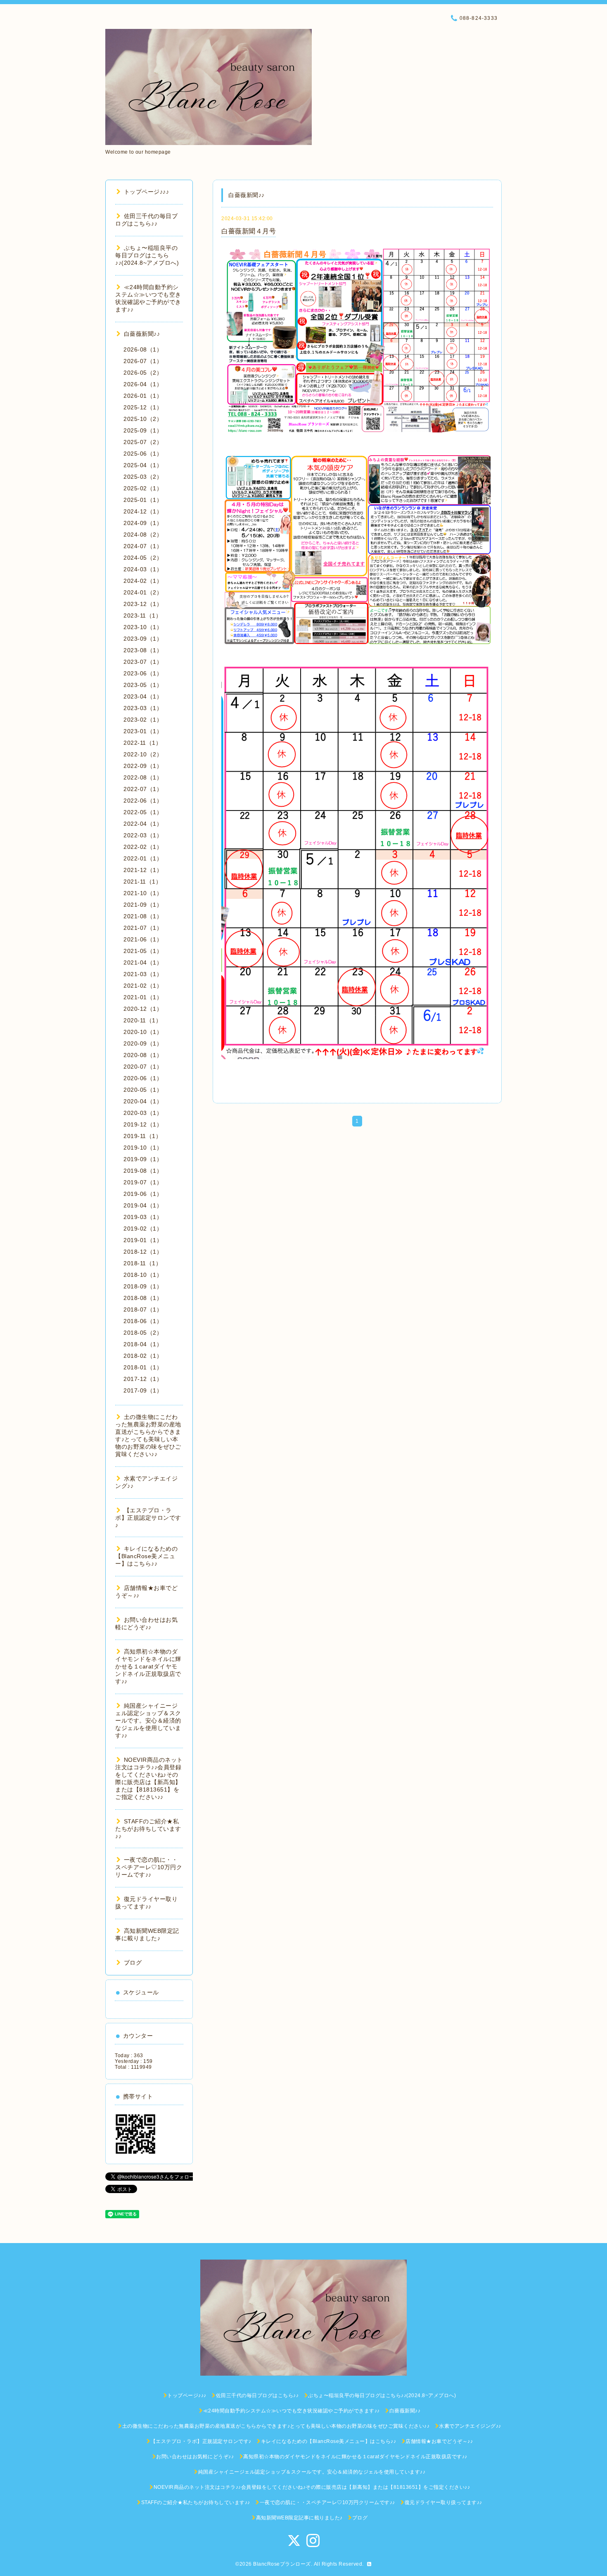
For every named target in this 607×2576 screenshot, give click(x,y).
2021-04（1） (143, 962)
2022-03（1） (143, 835)
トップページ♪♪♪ (146, 192)
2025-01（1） (143, 500)
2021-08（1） (143, 916)
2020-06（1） (143, 1078)
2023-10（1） (143, 627)
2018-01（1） (143, 1367)
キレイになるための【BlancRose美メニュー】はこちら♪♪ (146, 1556)
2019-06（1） (143, 1194)
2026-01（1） (143, 396)
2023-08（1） (143, 650)
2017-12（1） (143, 1379)
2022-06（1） (143, 801)
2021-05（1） (143, 951)
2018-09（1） (143, 1286)
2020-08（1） (143, 1055)
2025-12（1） (143, 407)
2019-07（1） (143, 1182)
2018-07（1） (143, 1309)
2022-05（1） (143, 812)
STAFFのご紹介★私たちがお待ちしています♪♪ (148, 1829)
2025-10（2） (143, 419)
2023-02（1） (143, 720)
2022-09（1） (143, 766)
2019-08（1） (143, 1171)
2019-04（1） (143, 1205)
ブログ (133, 1963)
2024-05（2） (143, 558)
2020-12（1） (143, 1009)
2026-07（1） (143, 361)
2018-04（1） (143, 1344)
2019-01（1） (143, 1240)
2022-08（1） (143, 777)
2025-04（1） (143, 465)
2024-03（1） (143, 569)
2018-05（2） (143, 1333)
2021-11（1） (142, 882)
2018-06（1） (143, 1321)
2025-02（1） (143, 488)
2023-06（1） (143, 673)
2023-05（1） (143, 685)
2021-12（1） (143, 870)
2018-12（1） (143, 1252)
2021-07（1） (143, 928)
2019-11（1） (142, 1136)
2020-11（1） (142, 1020)
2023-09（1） (143, 639)
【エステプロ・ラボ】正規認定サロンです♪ (148, 1518)
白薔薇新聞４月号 (249, 231)
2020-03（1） (143, 1113)
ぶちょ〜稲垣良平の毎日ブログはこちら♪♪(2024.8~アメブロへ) (147, 255)
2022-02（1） (143, 847)
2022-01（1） (143, 858)
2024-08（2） (143, 535)
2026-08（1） (143, 349)
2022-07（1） (143, 789)
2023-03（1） (143, 708)
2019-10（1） (143, 1148)
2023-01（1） (143, 731)
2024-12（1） (143, 511)
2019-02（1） (143, 1229)
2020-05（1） (143, 1090)
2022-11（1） (142, 743)
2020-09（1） (143, 1043)
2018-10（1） (143, 1275)
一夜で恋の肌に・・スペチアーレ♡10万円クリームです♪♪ (149, 1867)
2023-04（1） (143, 696)
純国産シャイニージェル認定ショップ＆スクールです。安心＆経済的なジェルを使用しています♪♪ (148, 1721)
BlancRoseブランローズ (282, 2564)
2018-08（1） (143, 1298)
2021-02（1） (143, 986)
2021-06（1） (143, 939)
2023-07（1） (143, 662)
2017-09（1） (143, 1390)
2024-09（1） (143, 523)
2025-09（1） (143, 430)
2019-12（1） (143, 1124)
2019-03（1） (143, 1217)
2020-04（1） (143, 1101)
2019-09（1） (143, 1159)
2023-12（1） (143, 604)
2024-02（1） (143, 581)
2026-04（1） (143, 384)
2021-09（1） (143, 905)
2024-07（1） (143, 546)
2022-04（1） (143, 824)
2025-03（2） (143, 477)
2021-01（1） (143, 997)
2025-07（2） (143, 442)
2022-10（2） (143, 754)
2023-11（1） (142, 615)
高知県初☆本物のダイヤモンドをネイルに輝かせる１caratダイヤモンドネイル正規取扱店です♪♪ (148, 1666)
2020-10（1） (143, 1032)
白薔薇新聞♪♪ (142, 334)
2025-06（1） (143, 454)
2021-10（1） (143, 893)
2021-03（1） (143, 974)
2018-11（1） (142, 1263)
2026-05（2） (143, 373)
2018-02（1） (143, 1356)
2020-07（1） (143, 1067)
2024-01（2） (143, 592)
